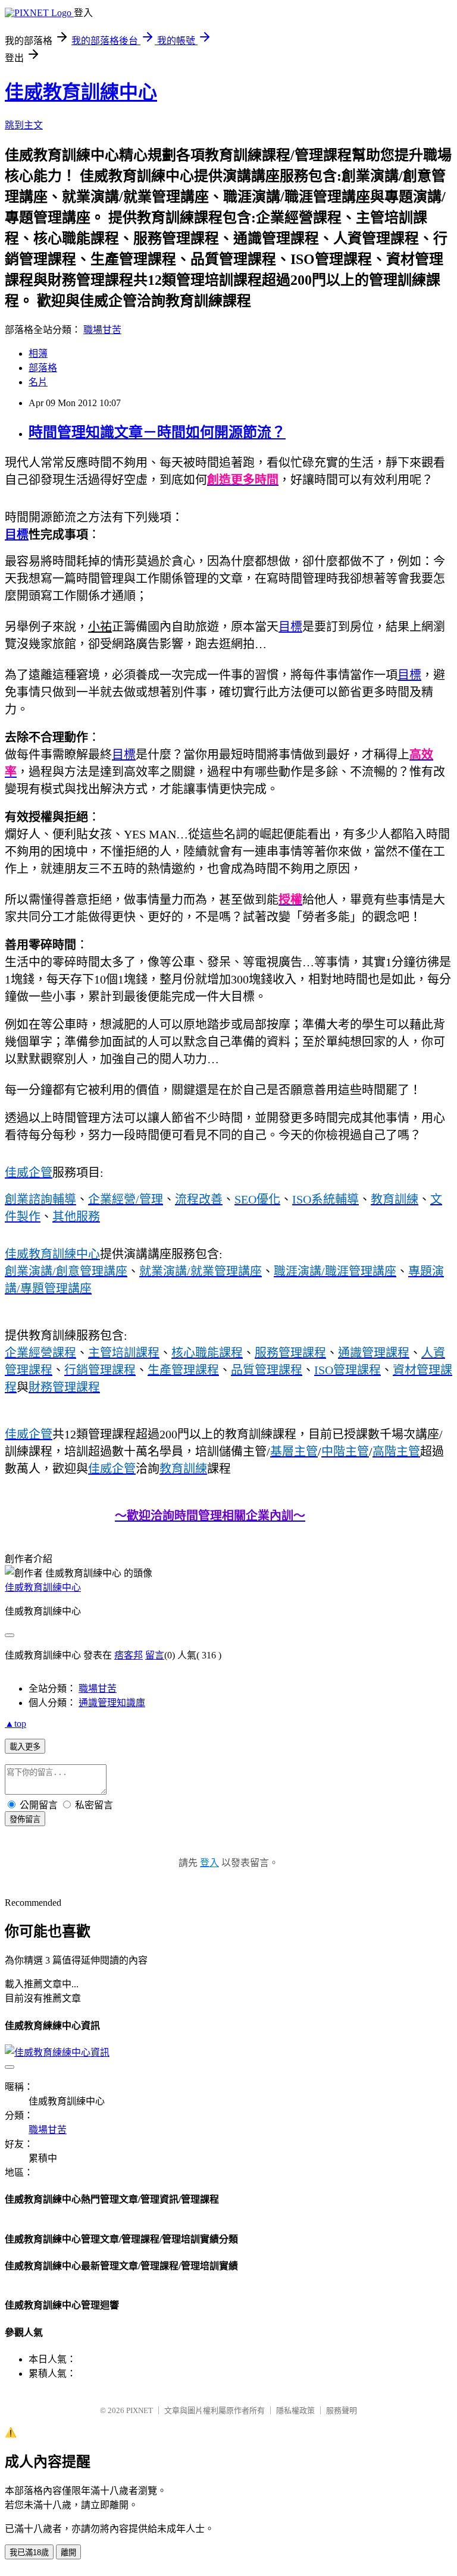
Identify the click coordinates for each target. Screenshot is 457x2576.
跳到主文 (24, 125)
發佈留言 (25, 1819)
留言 (155, 1655)
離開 (68, 2553)
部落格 (43, 368)
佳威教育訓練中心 (81, 92)
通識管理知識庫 (112, 1703)
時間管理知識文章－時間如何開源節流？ (157, 432)
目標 (17, 535)
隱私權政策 (295, 2410)
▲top (15, 1724)
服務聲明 (342, 2410)
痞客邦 (129, 1655)
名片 (38, 382)
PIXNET (140, 2410)
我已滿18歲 (29, 2553)
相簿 (38, 354)
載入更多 (25, 1747)
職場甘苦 (102, 330)
